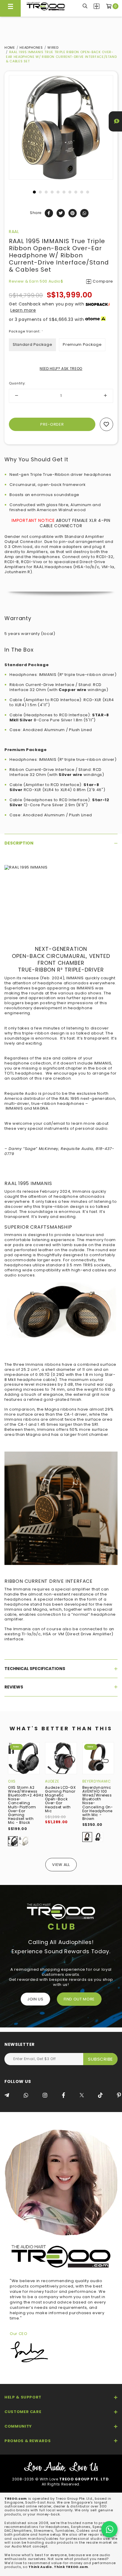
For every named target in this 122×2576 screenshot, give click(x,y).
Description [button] (19, 843)
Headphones (31, 47)
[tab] (61, 843)
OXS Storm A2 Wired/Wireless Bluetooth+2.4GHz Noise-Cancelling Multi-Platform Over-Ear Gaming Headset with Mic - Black (26, 1805)
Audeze (52, 1781)
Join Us (35, 1999)
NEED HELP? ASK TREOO (61, 369)
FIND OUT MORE (79, 1999)
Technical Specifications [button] (35, 1669)
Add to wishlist (106, 424)
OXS (12, 1781)
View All (61, 1865)
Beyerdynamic (97, 1781)
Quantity (17, 383)
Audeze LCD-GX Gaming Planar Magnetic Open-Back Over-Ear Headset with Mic (60, 1799)
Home (10, 47)
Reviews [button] (14, 1687)
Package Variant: (26, 331)
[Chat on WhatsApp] (109, 2529)
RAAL (14, 232)
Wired (53, 47)
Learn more (23, 310)
